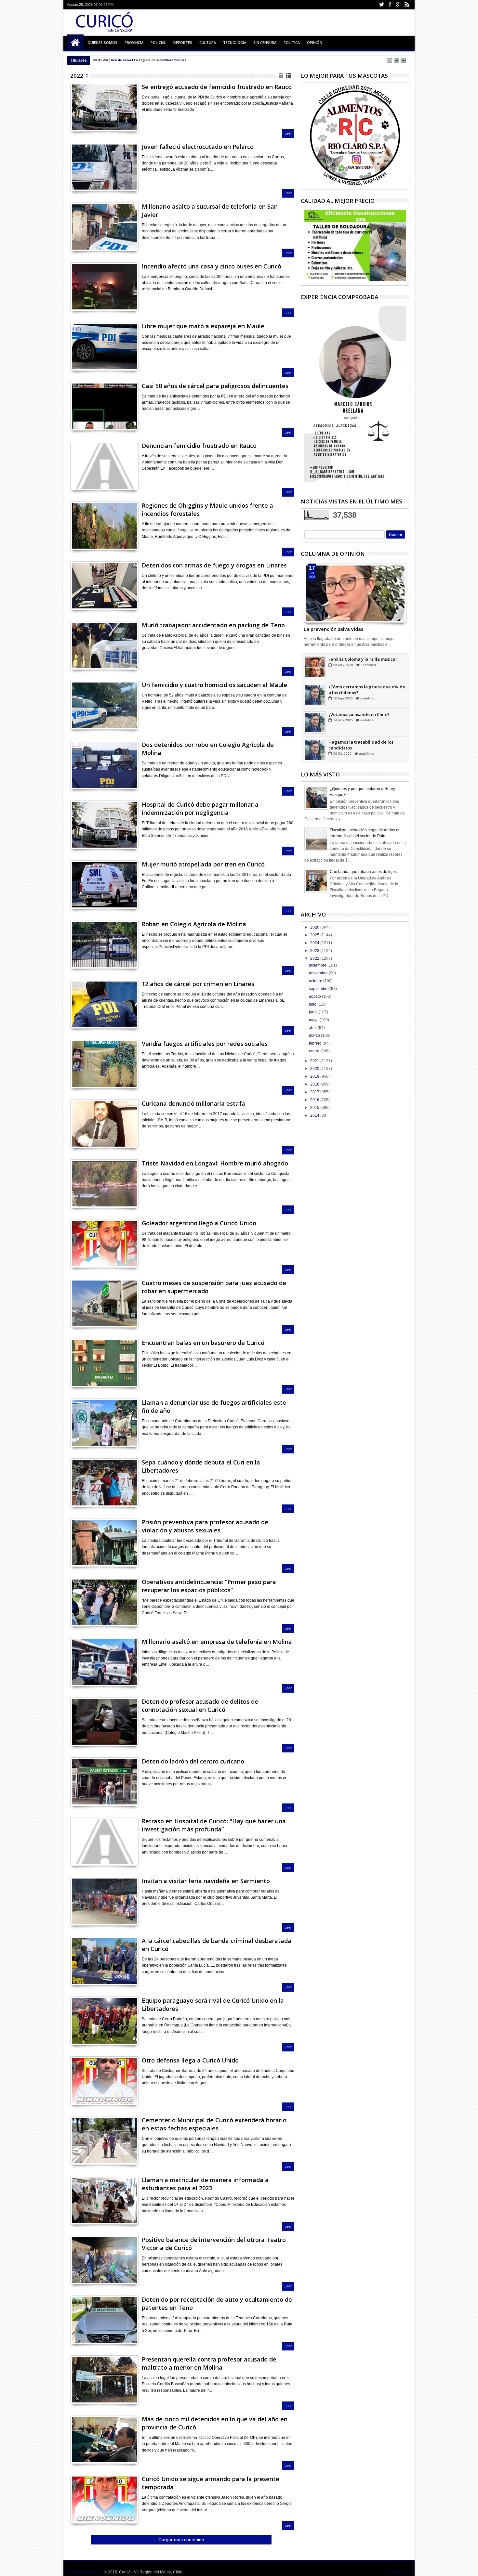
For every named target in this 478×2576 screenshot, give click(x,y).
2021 (315, 1061)
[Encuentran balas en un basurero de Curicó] (104, 1363)
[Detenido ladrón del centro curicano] (104, 1782)
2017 (315, 1092)
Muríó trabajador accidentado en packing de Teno (213, 625)
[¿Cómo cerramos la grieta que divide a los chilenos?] (315, 723)
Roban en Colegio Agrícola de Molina (194, 924)
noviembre (319, 973)
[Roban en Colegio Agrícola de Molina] (104, 944)
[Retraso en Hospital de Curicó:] (104, 1841)
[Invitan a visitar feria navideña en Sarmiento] (104, 1901)
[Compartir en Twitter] (82, 119)
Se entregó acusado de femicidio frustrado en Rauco (217, 87)
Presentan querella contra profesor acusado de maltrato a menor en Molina (209, 2363)
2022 (77, 76)
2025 (315, 935)
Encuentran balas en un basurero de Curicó (203, 1343)
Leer (288, 133)
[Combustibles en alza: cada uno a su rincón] (315, 668)
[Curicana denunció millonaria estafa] (104, 1124)
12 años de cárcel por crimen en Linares (198, 984)
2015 (315, 1108)
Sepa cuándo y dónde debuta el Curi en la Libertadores (201, 1466)
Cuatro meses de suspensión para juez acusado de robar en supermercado (214, 1287)
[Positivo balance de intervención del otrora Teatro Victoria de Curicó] (104, 2260)
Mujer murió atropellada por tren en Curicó (203, 864)
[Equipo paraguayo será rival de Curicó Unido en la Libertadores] (104, 2021)
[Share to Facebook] (309, 608)
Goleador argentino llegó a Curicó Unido (199, 1223)
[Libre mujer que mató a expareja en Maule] (104, 346)
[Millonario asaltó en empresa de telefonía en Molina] (104, 1662)
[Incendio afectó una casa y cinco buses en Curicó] (104, 287)
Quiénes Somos (102, 42)
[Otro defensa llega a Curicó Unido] (104, 2081)
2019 (315, 1076)
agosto (315, 996)
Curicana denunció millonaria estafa (193, 1103)
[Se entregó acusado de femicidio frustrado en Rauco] (104, 107)
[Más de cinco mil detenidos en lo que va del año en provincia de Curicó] (104, 2439)
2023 (315, 951)
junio (314, 1012)
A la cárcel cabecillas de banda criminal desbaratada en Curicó (217, 1945)
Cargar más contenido (181, 2540)
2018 (315, 1084)
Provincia (134, 42)
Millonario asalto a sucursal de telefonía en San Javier (210, 210)
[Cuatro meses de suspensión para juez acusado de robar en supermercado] (104, 1303)
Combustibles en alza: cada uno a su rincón (365, 662)
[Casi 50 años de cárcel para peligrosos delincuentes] (104, 406)
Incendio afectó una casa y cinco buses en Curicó (212, 266)
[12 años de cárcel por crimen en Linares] (104, 1004)
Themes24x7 (399, 2572)
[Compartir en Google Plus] (89, 119)
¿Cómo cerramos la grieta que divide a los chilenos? (367, 718)
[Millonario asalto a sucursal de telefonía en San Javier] (104, 227)
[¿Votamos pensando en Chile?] (315, 750)
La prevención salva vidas (333, 629)
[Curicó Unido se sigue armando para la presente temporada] (104, 2499)
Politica (292, 42)
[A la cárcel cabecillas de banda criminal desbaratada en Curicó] (104, 1961)
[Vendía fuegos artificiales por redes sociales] (104, 1064)
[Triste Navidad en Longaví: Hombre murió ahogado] (104, 1184)
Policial (158, 42)
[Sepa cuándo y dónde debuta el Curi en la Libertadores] (104, 1483)
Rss (407, 5)
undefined (367, 671)
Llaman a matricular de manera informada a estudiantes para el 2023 (205, 2184)
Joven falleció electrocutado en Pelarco (198, 147)
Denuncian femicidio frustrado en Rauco (199, 446)
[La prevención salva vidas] (355, 593)
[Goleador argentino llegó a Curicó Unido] (104, 1243)
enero (315, 1051)
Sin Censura (265, 42)
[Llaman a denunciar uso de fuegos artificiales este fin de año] (104, 1423)
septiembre (319, 989)
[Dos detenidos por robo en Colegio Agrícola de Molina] (104, 765)
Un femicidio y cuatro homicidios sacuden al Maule (214, 685)
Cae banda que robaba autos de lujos (363, 872)
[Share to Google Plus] (323, 608)
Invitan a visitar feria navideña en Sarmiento (206, 1881)
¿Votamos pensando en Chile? (359, 742)
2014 (315, 1115)
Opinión (315, 42)
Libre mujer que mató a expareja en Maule (203, 326)
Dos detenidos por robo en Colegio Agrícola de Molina (208, 749)
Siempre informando (85, 2572)
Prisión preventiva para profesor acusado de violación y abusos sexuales (205, 1526)
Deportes (183, 42)
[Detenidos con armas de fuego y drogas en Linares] (104, 586)
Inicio (75, 43)
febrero (316, 1043)
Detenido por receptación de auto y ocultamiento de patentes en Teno (217, 2303)
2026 (315, 927)
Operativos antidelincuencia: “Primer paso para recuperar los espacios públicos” (209, 1586)
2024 (315, 943)
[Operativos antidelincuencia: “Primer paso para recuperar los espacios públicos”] (104, 1602)
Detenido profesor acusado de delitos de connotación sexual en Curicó (200, 1705)
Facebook (390, 5)
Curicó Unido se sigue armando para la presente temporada (211, 2483)
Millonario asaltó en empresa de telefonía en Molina (217, 1642)
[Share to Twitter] (316, 608)
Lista (289, 76)
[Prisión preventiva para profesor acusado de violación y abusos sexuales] (104, 1542)
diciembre (318, 965)
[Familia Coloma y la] (315, 695)
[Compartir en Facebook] (75, 119)
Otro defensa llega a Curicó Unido (190, 2060)
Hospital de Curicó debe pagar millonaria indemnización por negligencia (200, 808)
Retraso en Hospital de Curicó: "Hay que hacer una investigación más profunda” (214, 1825)
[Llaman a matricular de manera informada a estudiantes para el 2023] (104, 2200)
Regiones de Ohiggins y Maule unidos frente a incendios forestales (207, 509)
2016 (315, 1100)
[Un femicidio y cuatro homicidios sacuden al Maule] (104, 705)
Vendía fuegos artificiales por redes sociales (205, 1044)
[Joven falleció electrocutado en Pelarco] (104, 167)
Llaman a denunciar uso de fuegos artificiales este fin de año (214, 1406)
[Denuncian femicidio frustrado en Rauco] (104, 466)
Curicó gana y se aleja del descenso (140, 60)
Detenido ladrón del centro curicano (193, 1761)
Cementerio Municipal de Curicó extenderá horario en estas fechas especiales (214, 2124)
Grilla (281, 76)
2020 (315, 1069)
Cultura (208, 42)
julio (313, 1004)
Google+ (398, 5)
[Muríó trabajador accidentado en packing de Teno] (104, 645)
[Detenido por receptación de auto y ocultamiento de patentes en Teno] (104, 2320)
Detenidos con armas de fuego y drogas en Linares (214, 565)
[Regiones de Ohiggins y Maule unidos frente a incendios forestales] (104, 526)
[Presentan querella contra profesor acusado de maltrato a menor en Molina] (104, 2380)
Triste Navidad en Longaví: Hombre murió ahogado (215, 1163)
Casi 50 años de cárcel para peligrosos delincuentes (215, 386)
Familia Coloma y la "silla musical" (364, 687)
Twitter (381, 5)
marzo (315, 1035)
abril (313, 1028)
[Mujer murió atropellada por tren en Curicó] (104, 885)
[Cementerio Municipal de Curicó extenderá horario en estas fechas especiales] (104, 2140)
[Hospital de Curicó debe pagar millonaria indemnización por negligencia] (104, 825)
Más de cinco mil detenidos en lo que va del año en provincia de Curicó (215, 2423)
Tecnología (235, 42)
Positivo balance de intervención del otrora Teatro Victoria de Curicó (214, 2244)
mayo (314, 1020)
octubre (316, 981)
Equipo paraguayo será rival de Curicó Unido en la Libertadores (213, 2004)
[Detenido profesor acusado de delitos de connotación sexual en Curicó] (104, 1722)
